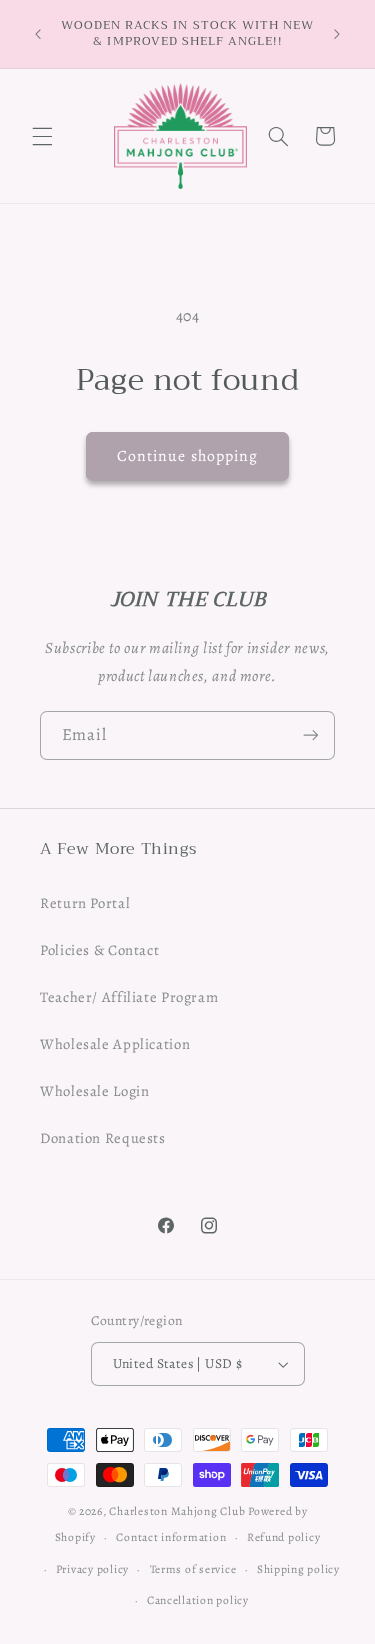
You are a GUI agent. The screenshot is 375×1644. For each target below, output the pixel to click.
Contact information (171, 1537)
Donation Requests (103, 1138)
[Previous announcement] (38, 34)
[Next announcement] (337, 34)
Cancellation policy (198, 1600)
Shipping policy (298, 1569)
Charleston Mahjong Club (177, 1511)
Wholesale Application (115, 1044)
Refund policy (284, 1537)
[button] (42, 136)
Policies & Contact (99, 950)
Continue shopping (187, 455)
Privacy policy (92, 1569)
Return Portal (85, 903)
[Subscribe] (311, 735)
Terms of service (193, 1569)
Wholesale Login (94, 1091)
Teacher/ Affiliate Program (129, 997)
